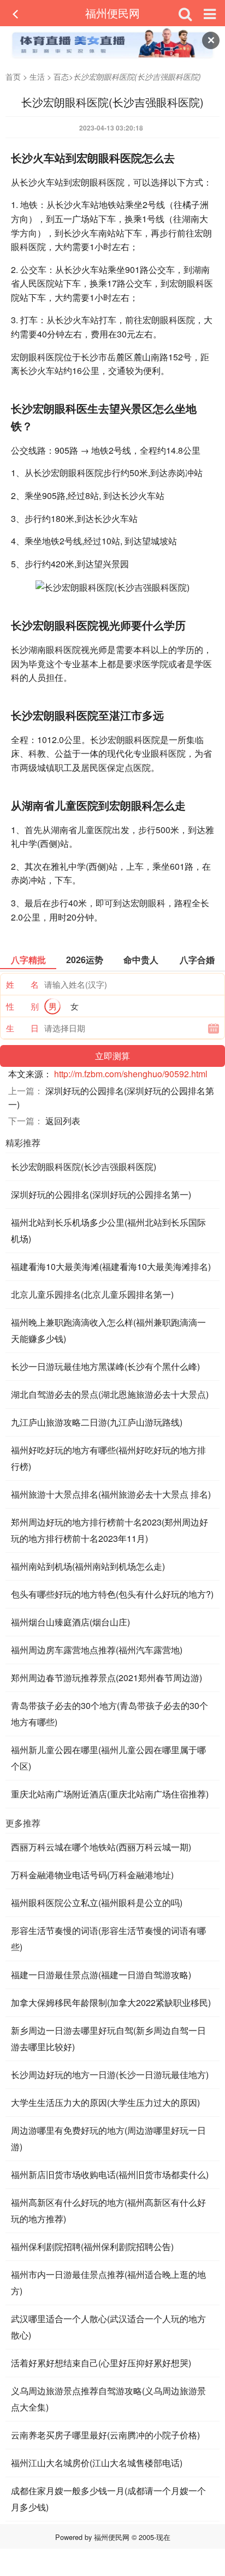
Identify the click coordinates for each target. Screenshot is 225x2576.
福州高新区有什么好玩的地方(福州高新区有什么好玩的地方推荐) (108, 2210)
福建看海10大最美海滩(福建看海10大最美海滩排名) (111, 1266)
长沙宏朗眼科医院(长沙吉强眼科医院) (84, 1167)
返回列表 (63, 1121)
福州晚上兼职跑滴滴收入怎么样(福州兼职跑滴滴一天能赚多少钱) (108, 1330)
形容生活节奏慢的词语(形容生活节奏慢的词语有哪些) (108, 1939)
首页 (13, 76)
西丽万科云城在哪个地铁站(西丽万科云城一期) (101, 1847)
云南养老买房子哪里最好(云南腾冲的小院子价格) (105, 2435)
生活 (37, 76)
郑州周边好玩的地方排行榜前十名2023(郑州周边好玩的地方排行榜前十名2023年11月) (109, 1530)
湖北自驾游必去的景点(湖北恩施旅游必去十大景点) (110, 1394)
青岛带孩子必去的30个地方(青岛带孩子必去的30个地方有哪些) (109, 1714)
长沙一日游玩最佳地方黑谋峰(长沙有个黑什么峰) (105, 1366)
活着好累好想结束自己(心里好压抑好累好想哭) (101, 2363)
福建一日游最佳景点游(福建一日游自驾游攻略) (101, 1975)
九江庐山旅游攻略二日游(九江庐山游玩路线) (97, 1422)
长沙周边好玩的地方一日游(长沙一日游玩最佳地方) (110, 2075)
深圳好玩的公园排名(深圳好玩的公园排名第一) (101, 1194)
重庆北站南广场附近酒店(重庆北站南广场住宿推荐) (110, 1794)
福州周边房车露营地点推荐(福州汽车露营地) (97, 1650)
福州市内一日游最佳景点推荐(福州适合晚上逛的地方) (108, 2283)
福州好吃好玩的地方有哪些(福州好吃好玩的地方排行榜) (108, 1458)
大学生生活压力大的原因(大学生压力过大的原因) (105, 2102)
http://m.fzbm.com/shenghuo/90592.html (131, 1074)
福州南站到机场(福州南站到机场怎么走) (88, 1566)
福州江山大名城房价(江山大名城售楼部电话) (97, 2463)
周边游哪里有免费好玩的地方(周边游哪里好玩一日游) (108, 2138)
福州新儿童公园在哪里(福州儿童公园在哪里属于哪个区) (108, 1758)
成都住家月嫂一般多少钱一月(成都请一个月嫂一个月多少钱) (108, 2499)
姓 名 (22, 984)
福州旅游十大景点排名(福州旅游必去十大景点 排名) (111, 1494)
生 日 (22, 1028)
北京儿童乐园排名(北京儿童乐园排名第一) (92, 1294)
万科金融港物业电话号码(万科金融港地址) (92, 1875)
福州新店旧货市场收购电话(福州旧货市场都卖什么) (110, 2174)
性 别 (22, 1006)
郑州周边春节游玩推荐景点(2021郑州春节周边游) (106, 1678)
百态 (61, 76)
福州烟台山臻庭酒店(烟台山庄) (70, 1622)
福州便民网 (112, 13)
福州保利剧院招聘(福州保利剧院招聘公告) (92, 2246)
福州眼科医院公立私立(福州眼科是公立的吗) (97, 1903)
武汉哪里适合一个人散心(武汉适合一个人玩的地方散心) (108, 2327)
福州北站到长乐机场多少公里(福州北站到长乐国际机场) (108, 1230)
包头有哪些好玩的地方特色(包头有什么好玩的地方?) (112, 1594)
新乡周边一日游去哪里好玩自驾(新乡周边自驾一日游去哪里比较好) (108, 2038)
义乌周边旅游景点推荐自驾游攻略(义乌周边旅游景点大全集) (108, 2399)
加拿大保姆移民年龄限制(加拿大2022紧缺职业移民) (111, 2002)
